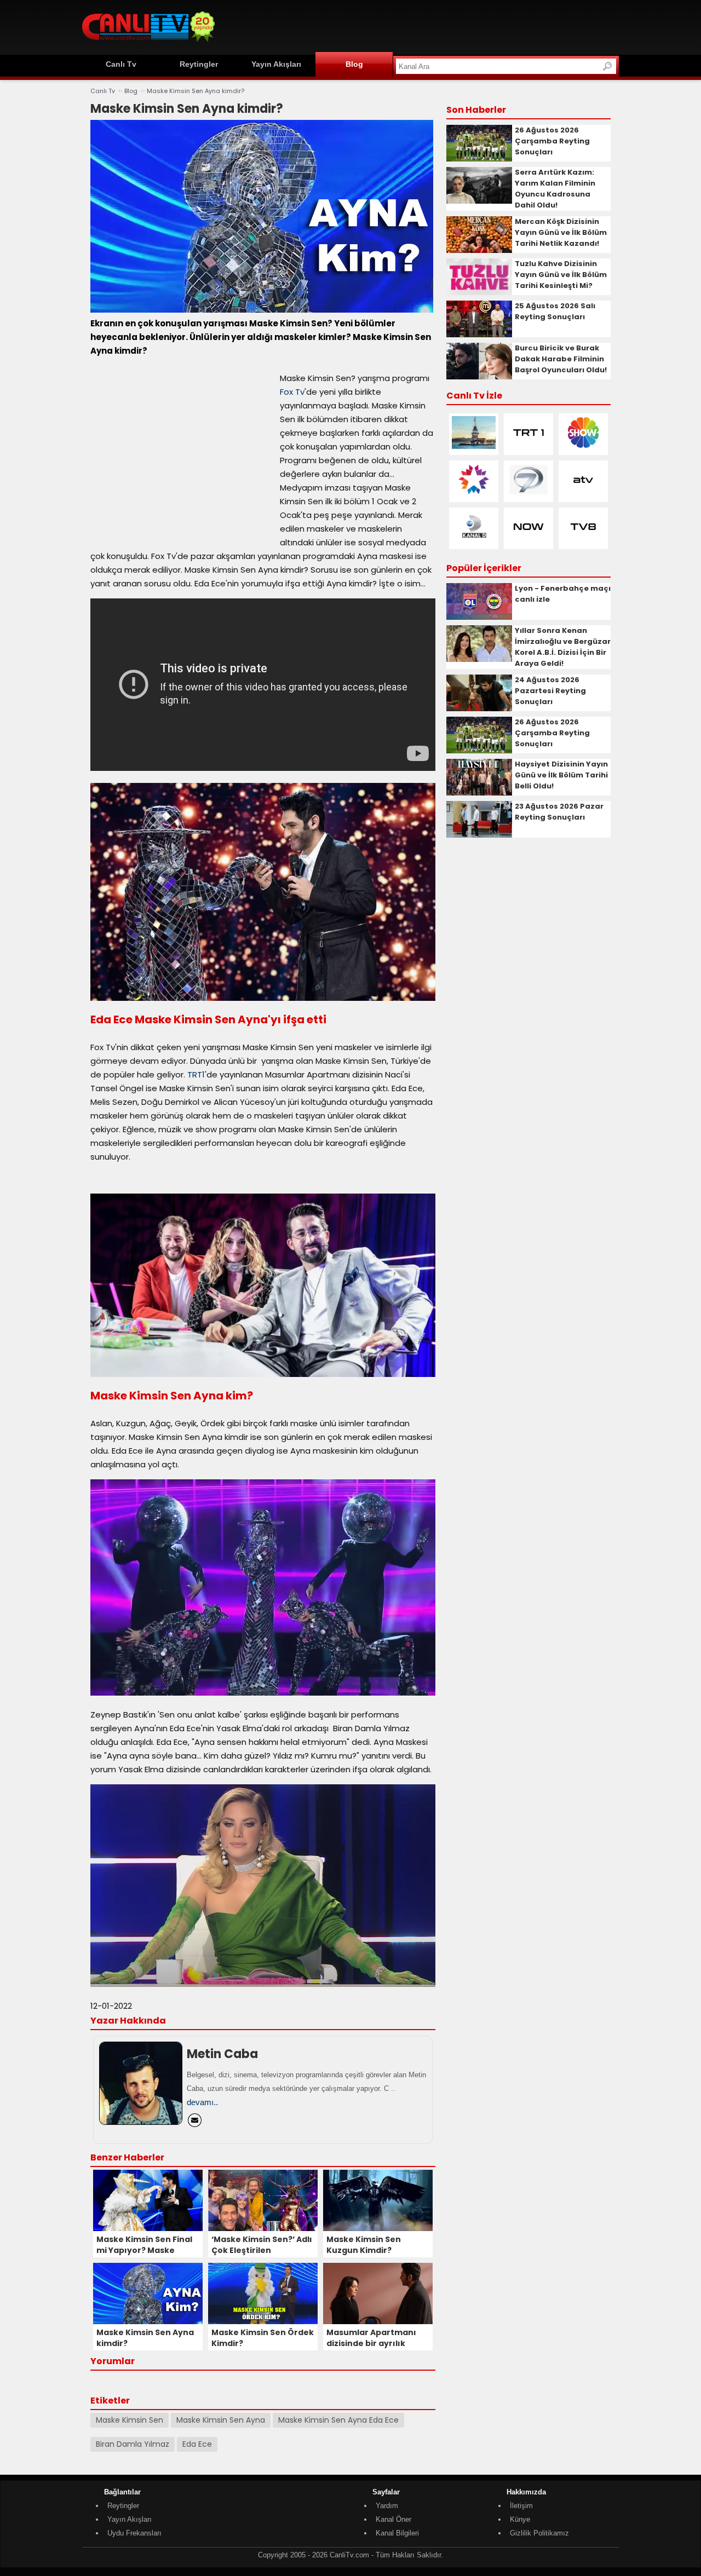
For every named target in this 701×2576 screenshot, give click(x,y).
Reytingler (199, 64)
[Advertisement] (420, 26)
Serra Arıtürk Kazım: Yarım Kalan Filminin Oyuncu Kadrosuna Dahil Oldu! (555, 189)
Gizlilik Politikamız (539, 2533)
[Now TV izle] (528, 541)
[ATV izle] (583, 494)
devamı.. (202, 2102)
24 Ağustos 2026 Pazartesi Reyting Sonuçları (550, 691)
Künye (520, 2519)
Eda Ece (197, 2444)
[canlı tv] (148, 44)
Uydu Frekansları (134, 2533)
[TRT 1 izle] (528, 446)
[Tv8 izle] (583, 541)
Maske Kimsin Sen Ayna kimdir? (196, 91)
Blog (354, 64)
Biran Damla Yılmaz (133, 2444)
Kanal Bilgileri (397, 2533)
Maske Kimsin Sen (130, 2420)
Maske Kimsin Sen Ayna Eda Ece (338, 2420)
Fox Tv (292, 392)
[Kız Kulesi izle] (474, 446)
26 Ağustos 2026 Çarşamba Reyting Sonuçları (552, 141)
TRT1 (196, 1074)
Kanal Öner (393, 2519)
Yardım (387, 2506)
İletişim (521, 2506)
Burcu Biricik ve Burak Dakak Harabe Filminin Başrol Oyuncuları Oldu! (561, 359)
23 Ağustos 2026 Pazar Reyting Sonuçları (559, 812)
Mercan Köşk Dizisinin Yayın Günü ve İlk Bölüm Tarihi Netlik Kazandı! (561, 232)
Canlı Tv (121, 64)
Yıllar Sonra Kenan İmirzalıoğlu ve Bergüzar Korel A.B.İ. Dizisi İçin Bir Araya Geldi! (563, 647)
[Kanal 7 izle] (528, 494)
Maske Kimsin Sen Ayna (221, 2420)
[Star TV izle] (474, 494)
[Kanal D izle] (474, 541)
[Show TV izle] (583, 446)
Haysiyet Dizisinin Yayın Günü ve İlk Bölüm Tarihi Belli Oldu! (561, 775)
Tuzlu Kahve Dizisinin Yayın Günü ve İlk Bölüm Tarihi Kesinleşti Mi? (561, 275)
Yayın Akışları (276, 64)
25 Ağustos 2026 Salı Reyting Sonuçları (555, 311)
